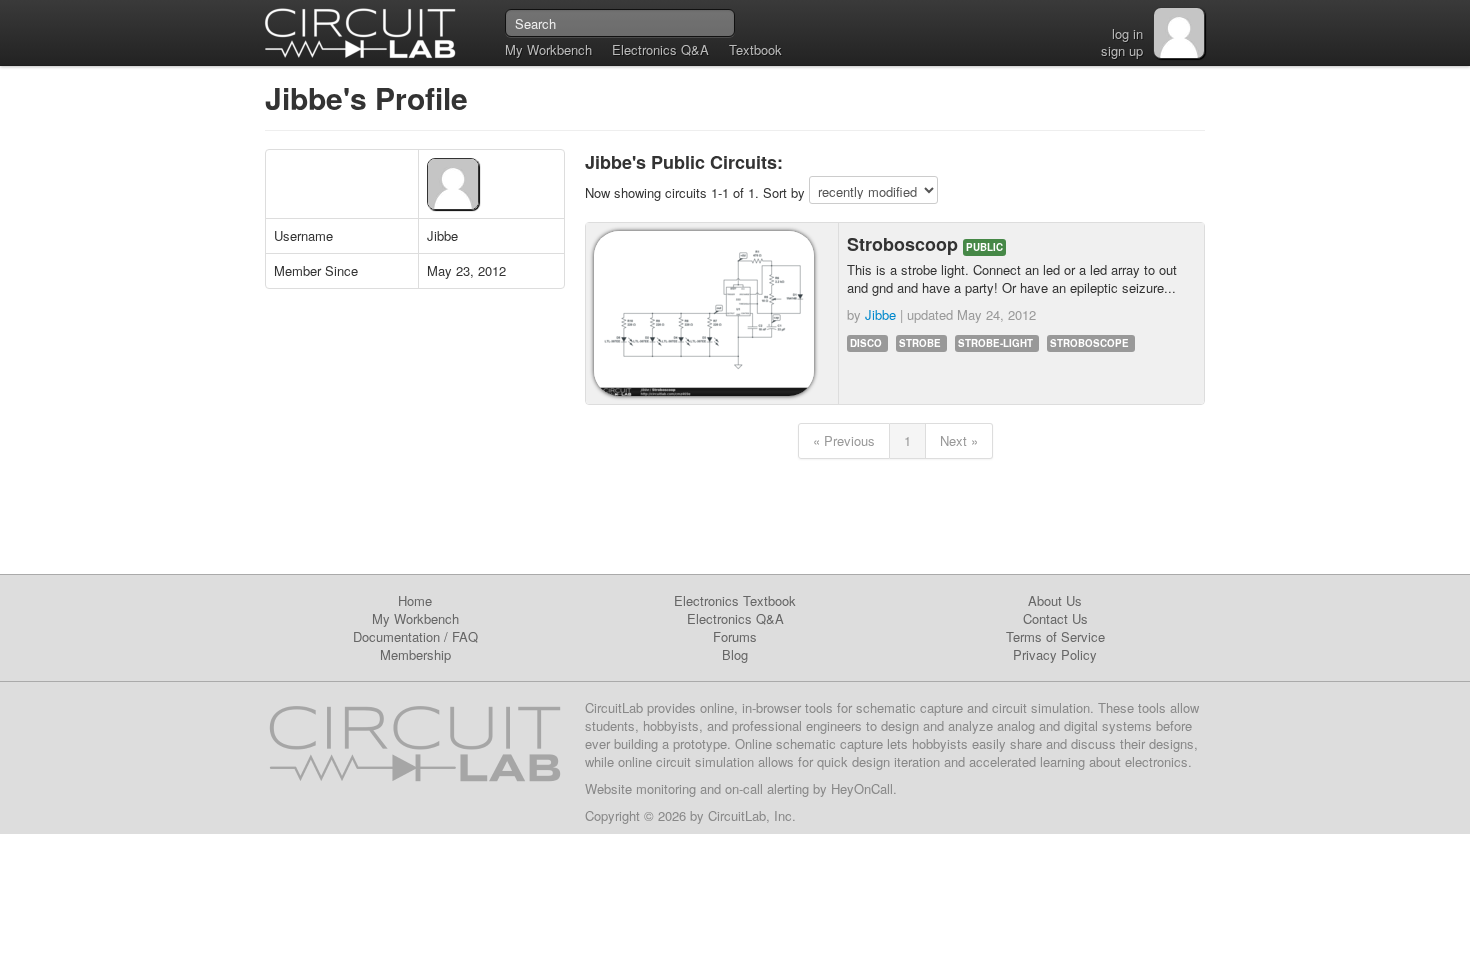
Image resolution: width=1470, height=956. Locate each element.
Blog (735, 654)
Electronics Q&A (660, 49)
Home (415, 600)
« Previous (844, 440)
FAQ (465, 636)
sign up (1122, 50)
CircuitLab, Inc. (752, 815)
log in (1127, 33)
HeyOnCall (862, 788)
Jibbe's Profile (366, 97)
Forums (735, 636)
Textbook (755, 49)
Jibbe (880, 314)
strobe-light (995, 343)
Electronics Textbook (735, 600)
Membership (415, 654)
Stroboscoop (905, 244)
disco (866, 343)
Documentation (396, 636)
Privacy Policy (1055, 654)
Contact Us (1055, 618)
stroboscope (1089, 343)
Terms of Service (1055, 636)
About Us (1055, 600)
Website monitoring (640, 788)
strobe (920, 343)
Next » (959, 440)
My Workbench (548, 49)
